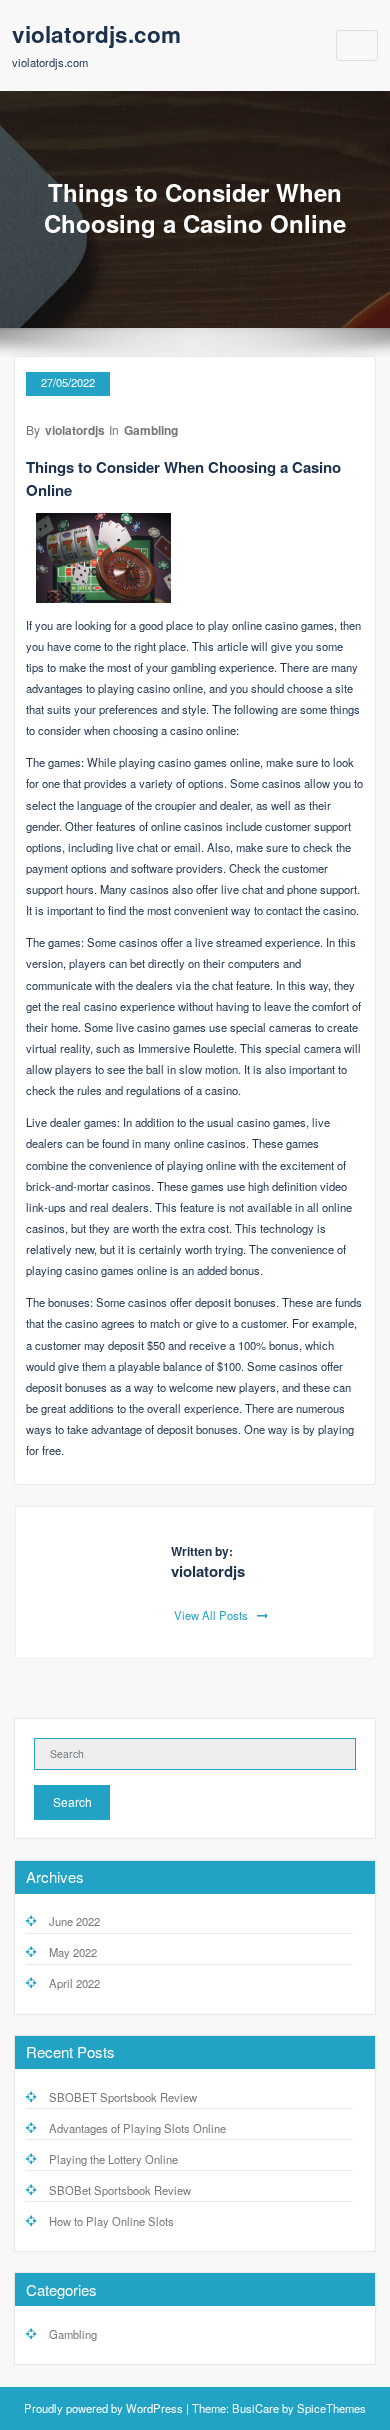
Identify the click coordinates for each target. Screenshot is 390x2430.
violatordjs (75, 430)
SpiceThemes (331, 2408)
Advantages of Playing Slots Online (137, 2128)
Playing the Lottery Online (113, 2159)
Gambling (151, 430)
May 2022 (73, 1952)
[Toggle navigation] (357, 45)
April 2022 (74, 1983)
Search (72, 1801)
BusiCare (255, 2408)
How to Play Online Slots (111, 2221)
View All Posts (212, 1615)
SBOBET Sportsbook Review (123, 2097)
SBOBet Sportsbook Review (120, 2190)
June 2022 (74, 1921)
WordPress (154, 2408)
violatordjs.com (96, 34)
